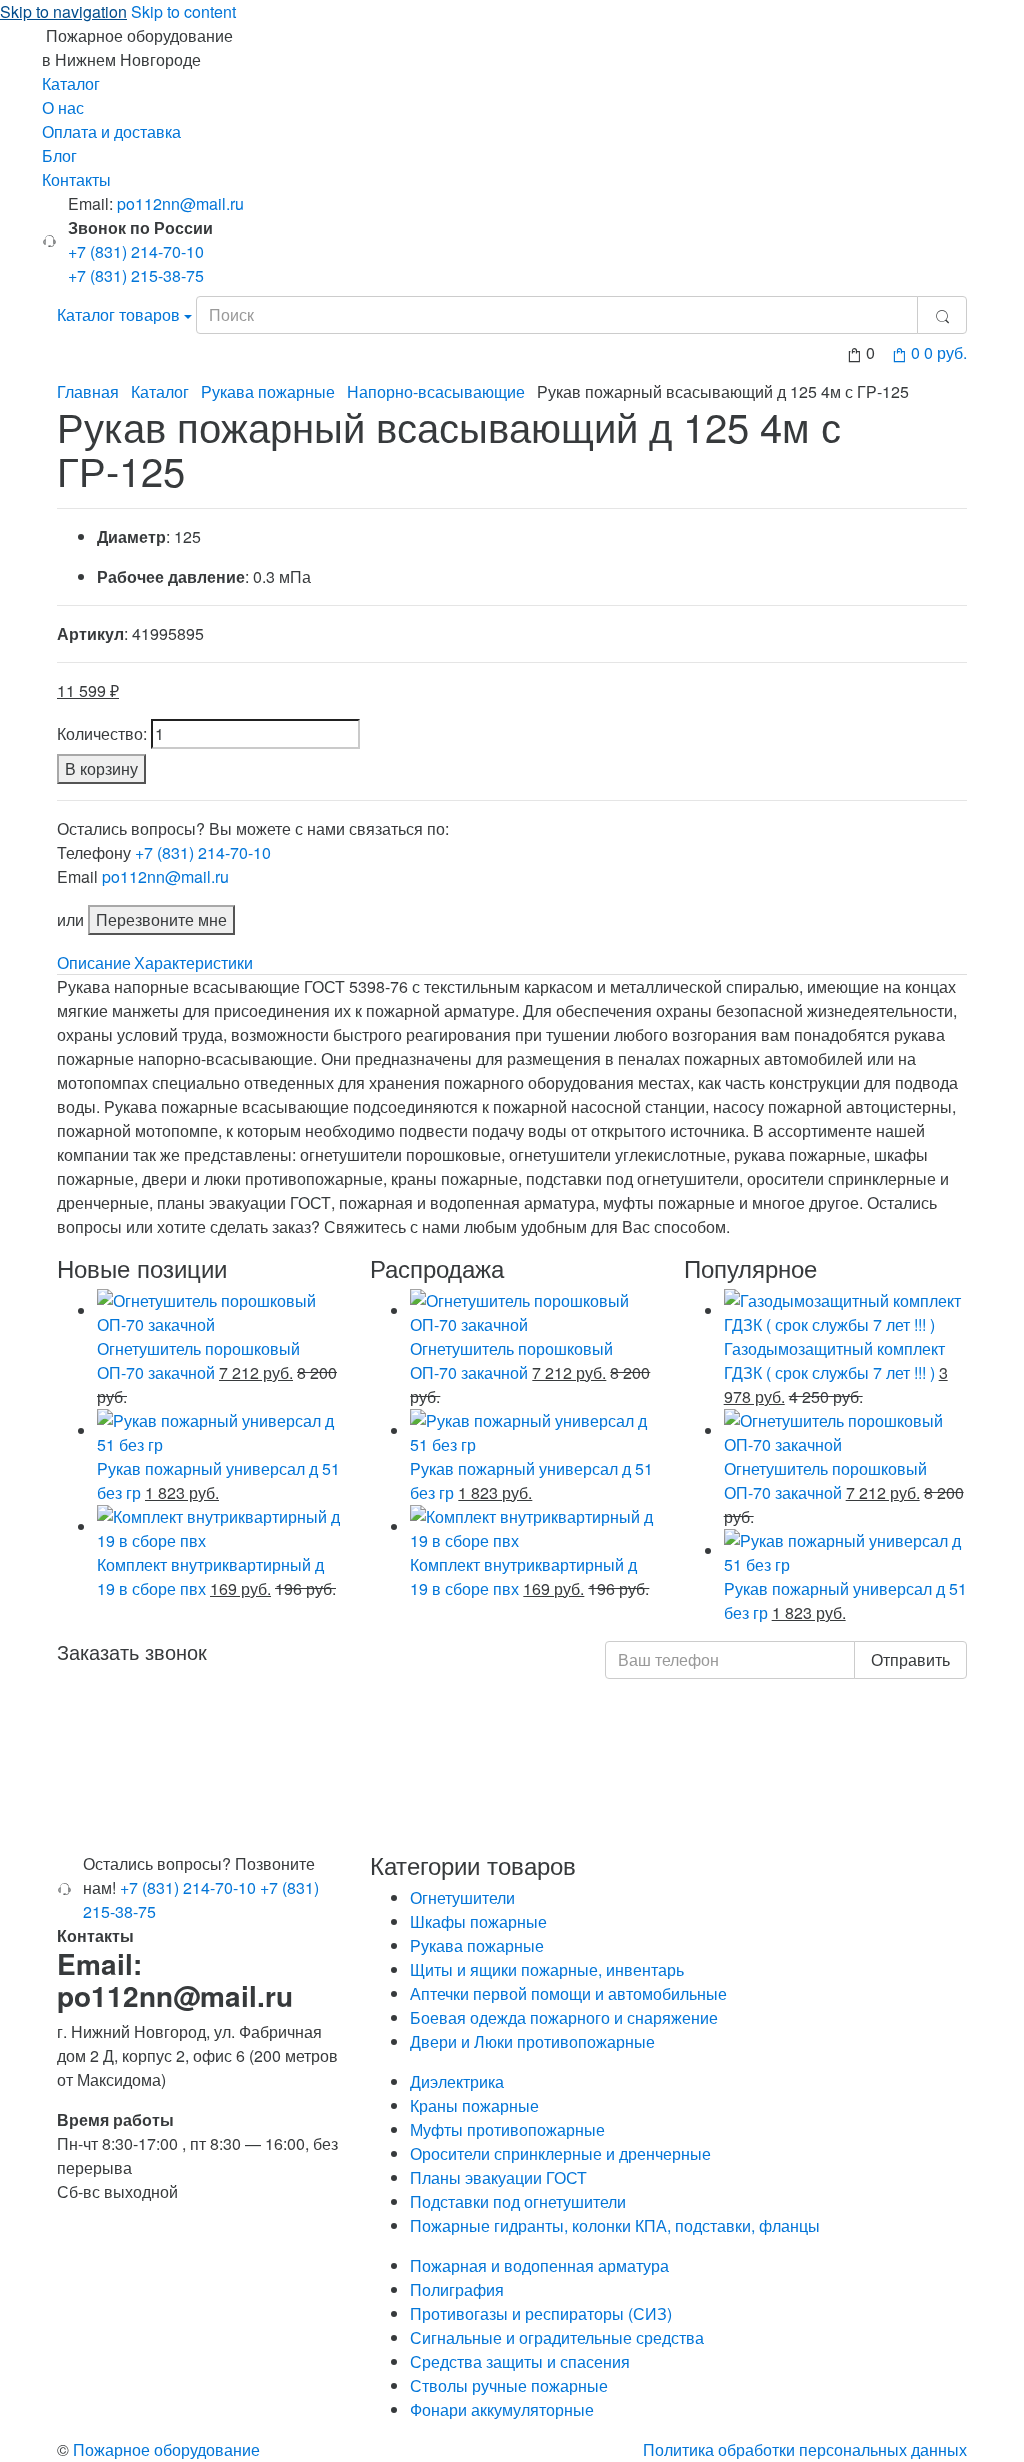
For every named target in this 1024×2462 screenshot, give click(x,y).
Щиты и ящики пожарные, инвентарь (547, 1969)
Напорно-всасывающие (436, 391)
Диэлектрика (457, 2081)
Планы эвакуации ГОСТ (498, 2177)
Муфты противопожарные (507, 2129)
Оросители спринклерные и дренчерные (560, 2153)
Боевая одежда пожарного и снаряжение (564, 2017)
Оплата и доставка (111, 131)
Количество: (102, 733)
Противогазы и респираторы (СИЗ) (541, 2313)
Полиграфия (457, 2289)
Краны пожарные (474, 2105)
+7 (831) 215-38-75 (136, 275)
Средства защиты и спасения (520, 2361)
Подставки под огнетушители (518, 2201)
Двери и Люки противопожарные (532, 2041)
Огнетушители (462, 1897)
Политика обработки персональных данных (805, 2449)
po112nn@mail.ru (180, 203)
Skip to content (183, 11)
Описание (94, 962)
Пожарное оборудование (166, 2449)
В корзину (101, 768)
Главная (88, 391)
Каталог (71, 83)
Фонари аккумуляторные (502, 2409)
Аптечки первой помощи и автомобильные (568, 1993)
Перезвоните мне (161, 919)
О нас (63, 107)
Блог (59, 155)
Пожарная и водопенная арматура (539, 2265)
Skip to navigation (63, 11)
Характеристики (193, 962)
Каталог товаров (118, 314)
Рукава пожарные (268, 391)
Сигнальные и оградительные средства (557, 2337)
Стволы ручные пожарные (509, 2385)
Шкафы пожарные (478, 1921)
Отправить (910, 1659)
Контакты (76, 179)
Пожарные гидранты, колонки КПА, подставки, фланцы (615, 2225)
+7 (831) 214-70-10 (136, 251)
